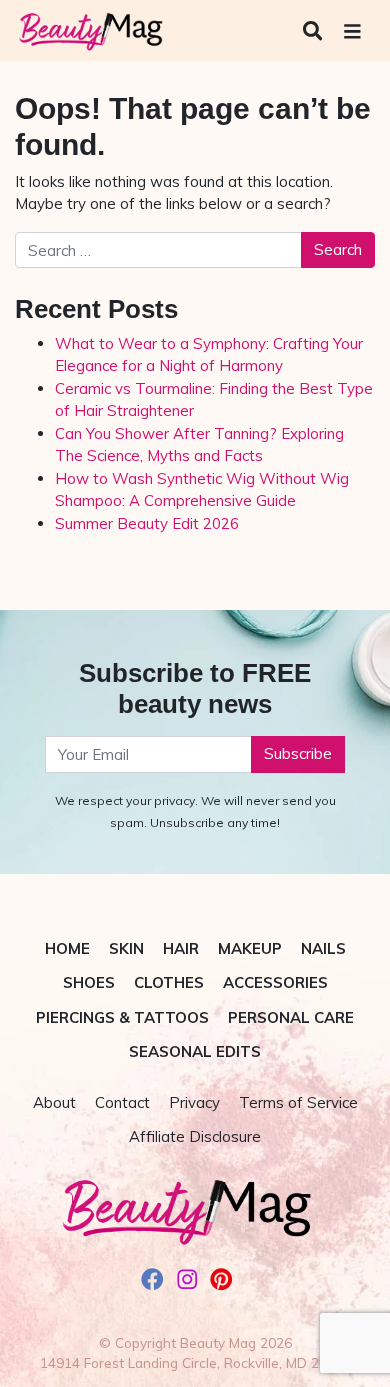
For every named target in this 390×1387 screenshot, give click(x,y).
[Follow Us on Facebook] (152, 1281)
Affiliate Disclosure (195, 1136)
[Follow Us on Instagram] (187, 1281)
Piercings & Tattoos (122, 1017)
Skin (126, 948)
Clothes (169, 982)
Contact (122, 1102)
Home (67, 948)
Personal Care (291, 1017)
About (54, 1102)
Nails (323, 948)
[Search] (315, 30)
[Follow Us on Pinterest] (221, 1281)
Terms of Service (298, 1102)
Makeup (250, 948)
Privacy (194, 1102)
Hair (181, 948)
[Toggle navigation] (352, 31)
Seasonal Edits (195, 1051)
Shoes (89, 982)
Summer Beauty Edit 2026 (147, 523)
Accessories (275, 982)
